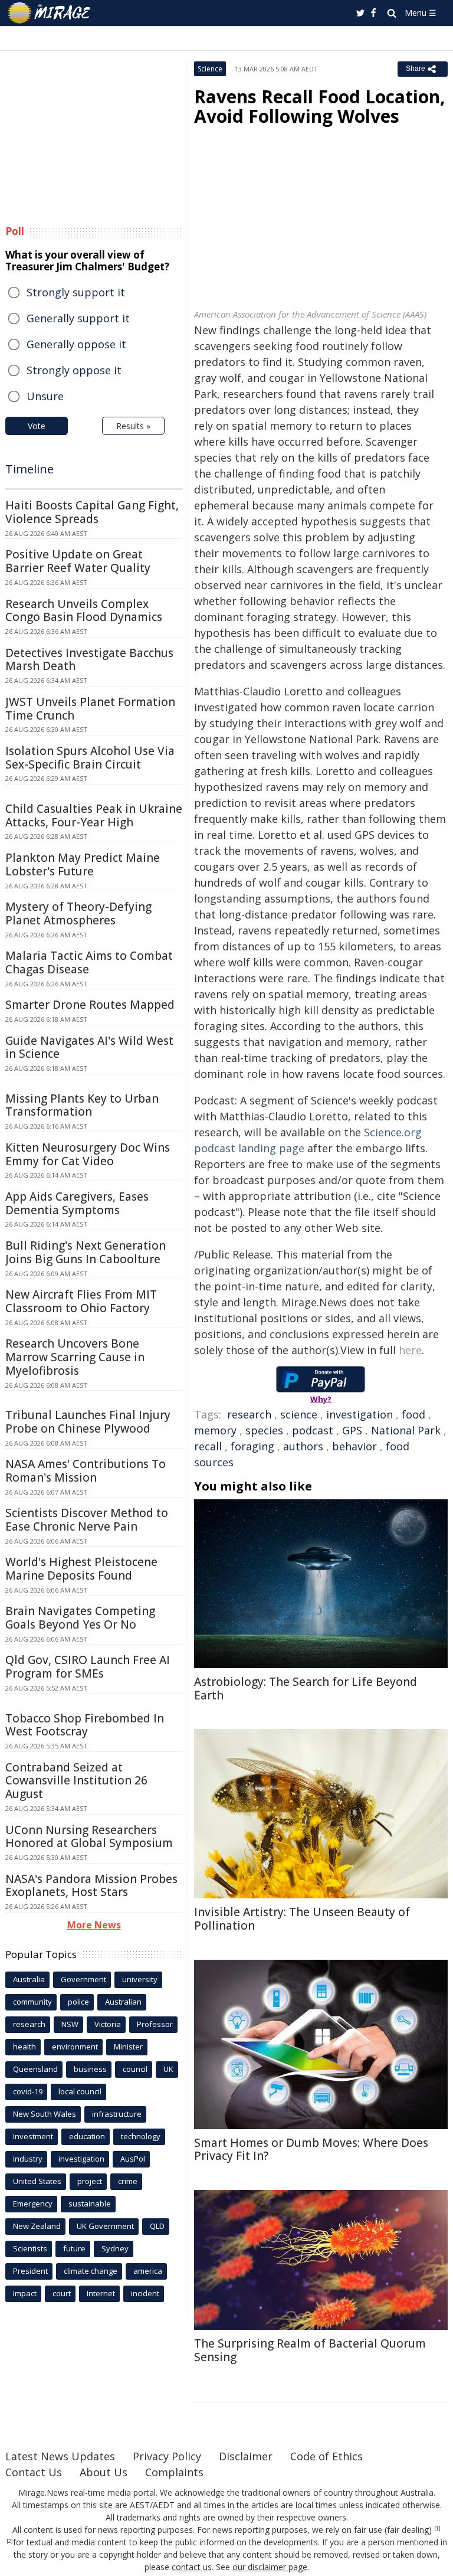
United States (37, 2181)
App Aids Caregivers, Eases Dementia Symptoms (77, 1203)
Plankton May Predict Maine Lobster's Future (83, 864)
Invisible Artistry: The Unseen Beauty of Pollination (302, 1919)
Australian (123, 2002)
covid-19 (28, 2091)
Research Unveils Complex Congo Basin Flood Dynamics (84, 611)
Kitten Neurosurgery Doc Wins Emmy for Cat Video (88, 1154)
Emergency (33, 2204)
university (140, 1979)
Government (83, 1979)
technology (141, 2136)
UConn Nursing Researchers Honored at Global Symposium (89, 1837)
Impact (25, 2293)
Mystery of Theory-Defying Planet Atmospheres (78, 913)
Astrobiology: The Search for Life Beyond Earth (306, 1689)
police (78, 2002)
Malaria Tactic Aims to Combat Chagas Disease (89, 962)
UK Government (105, 2226)
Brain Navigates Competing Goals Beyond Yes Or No (80, 1618)
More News (94, 1925)
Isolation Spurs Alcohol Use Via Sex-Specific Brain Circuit (90, 758)
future (74, 2248)
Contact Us (34, 2472)
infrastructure (117, 2114)
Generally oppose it (76, 344)
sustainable (90, 2204)
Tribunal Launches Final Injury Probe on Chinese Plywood (88, 1422)
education (87, 2136)
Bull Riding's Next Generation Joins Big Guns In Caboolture (86, 1252)
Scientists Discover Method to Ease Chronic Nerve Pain (87, 1520)
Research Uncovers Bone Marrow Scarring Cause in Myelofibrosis (75, 1357)
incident (145, 2293)
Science (210, 69)
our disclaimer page (270, 2567)
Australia (29, 1979)
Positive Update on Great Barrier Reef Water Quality (78, 561)
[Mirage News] (50, 13)
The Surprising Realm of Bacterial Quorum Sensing (310, 2350)
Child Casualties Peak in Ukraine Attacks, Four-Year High (94, 815)
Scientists (30, 2248)
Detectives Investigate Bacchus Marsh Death (89, 660)
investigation (360, 1414)
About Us (104, 2472)
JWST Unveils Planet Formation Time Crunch (90, 709)
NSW (70, 2024)
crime (128, 2181)
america (148, 2271)
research (249, 1414)
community (32, 2002)
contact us (192, 2567)
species (264, 1430)
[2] (10, 2541)
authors (303, 1446)
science (299, 1414)
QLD (157, 2226)
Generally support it (78, 318)
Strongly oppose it (74, 370)
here (410, 1350)
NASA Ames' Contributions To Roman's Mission (86, 1471)
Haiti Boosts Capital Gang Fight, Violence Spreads (92, 512)
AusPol (133, 2159)
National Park (406, 1430)
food (413, 1414)
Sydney (115, 2248)
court (62, 2293)
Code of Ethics (326, 2456)
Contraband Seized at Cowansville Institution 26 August (76, 1781)
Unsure (45, 396)
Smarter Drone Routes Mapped (90, 1005)
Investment (33, 2136)
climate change (91, 2271)
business (90, 2069)
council (135, 2069)
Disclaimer (246, 2456)
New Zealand (37, 2226)
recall (208, 1446)
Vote (37, 426)
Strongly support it (76, 292)
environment (75, 2047)
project (90, 2181)
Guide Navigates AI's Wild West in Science (89, 1047)
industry (28, 2159)
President (30, 2271)
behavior (354, 1446)
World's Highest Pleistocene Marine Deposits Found (81, 1569)
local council (80, 2091)
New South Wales (45, 2114)
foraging (252, 1446)
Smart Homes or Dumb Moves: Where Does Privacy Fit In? (311, 2150)
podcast (313, 1430)
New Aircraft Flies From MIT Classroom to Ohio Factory (81, 1301)
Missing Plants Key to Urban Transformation (82, 1105)
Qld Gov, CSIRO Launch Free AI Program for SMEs (88, 1667)
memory (215, 1430)
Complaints (174, 2472)
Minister (128, 2047)
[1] (437, 2529)
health (24, 2047)
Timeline (29, 469)
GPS (352, 1430)
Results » (133, 426)
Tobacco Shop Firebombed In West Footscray (85, 1725)
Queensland (35, 2069)
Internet (101, 2293)
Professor (155, 2024)
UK (168, 2069)
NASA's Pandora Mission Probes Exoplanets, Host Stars (91, 1886)
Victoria (108, 2024)
